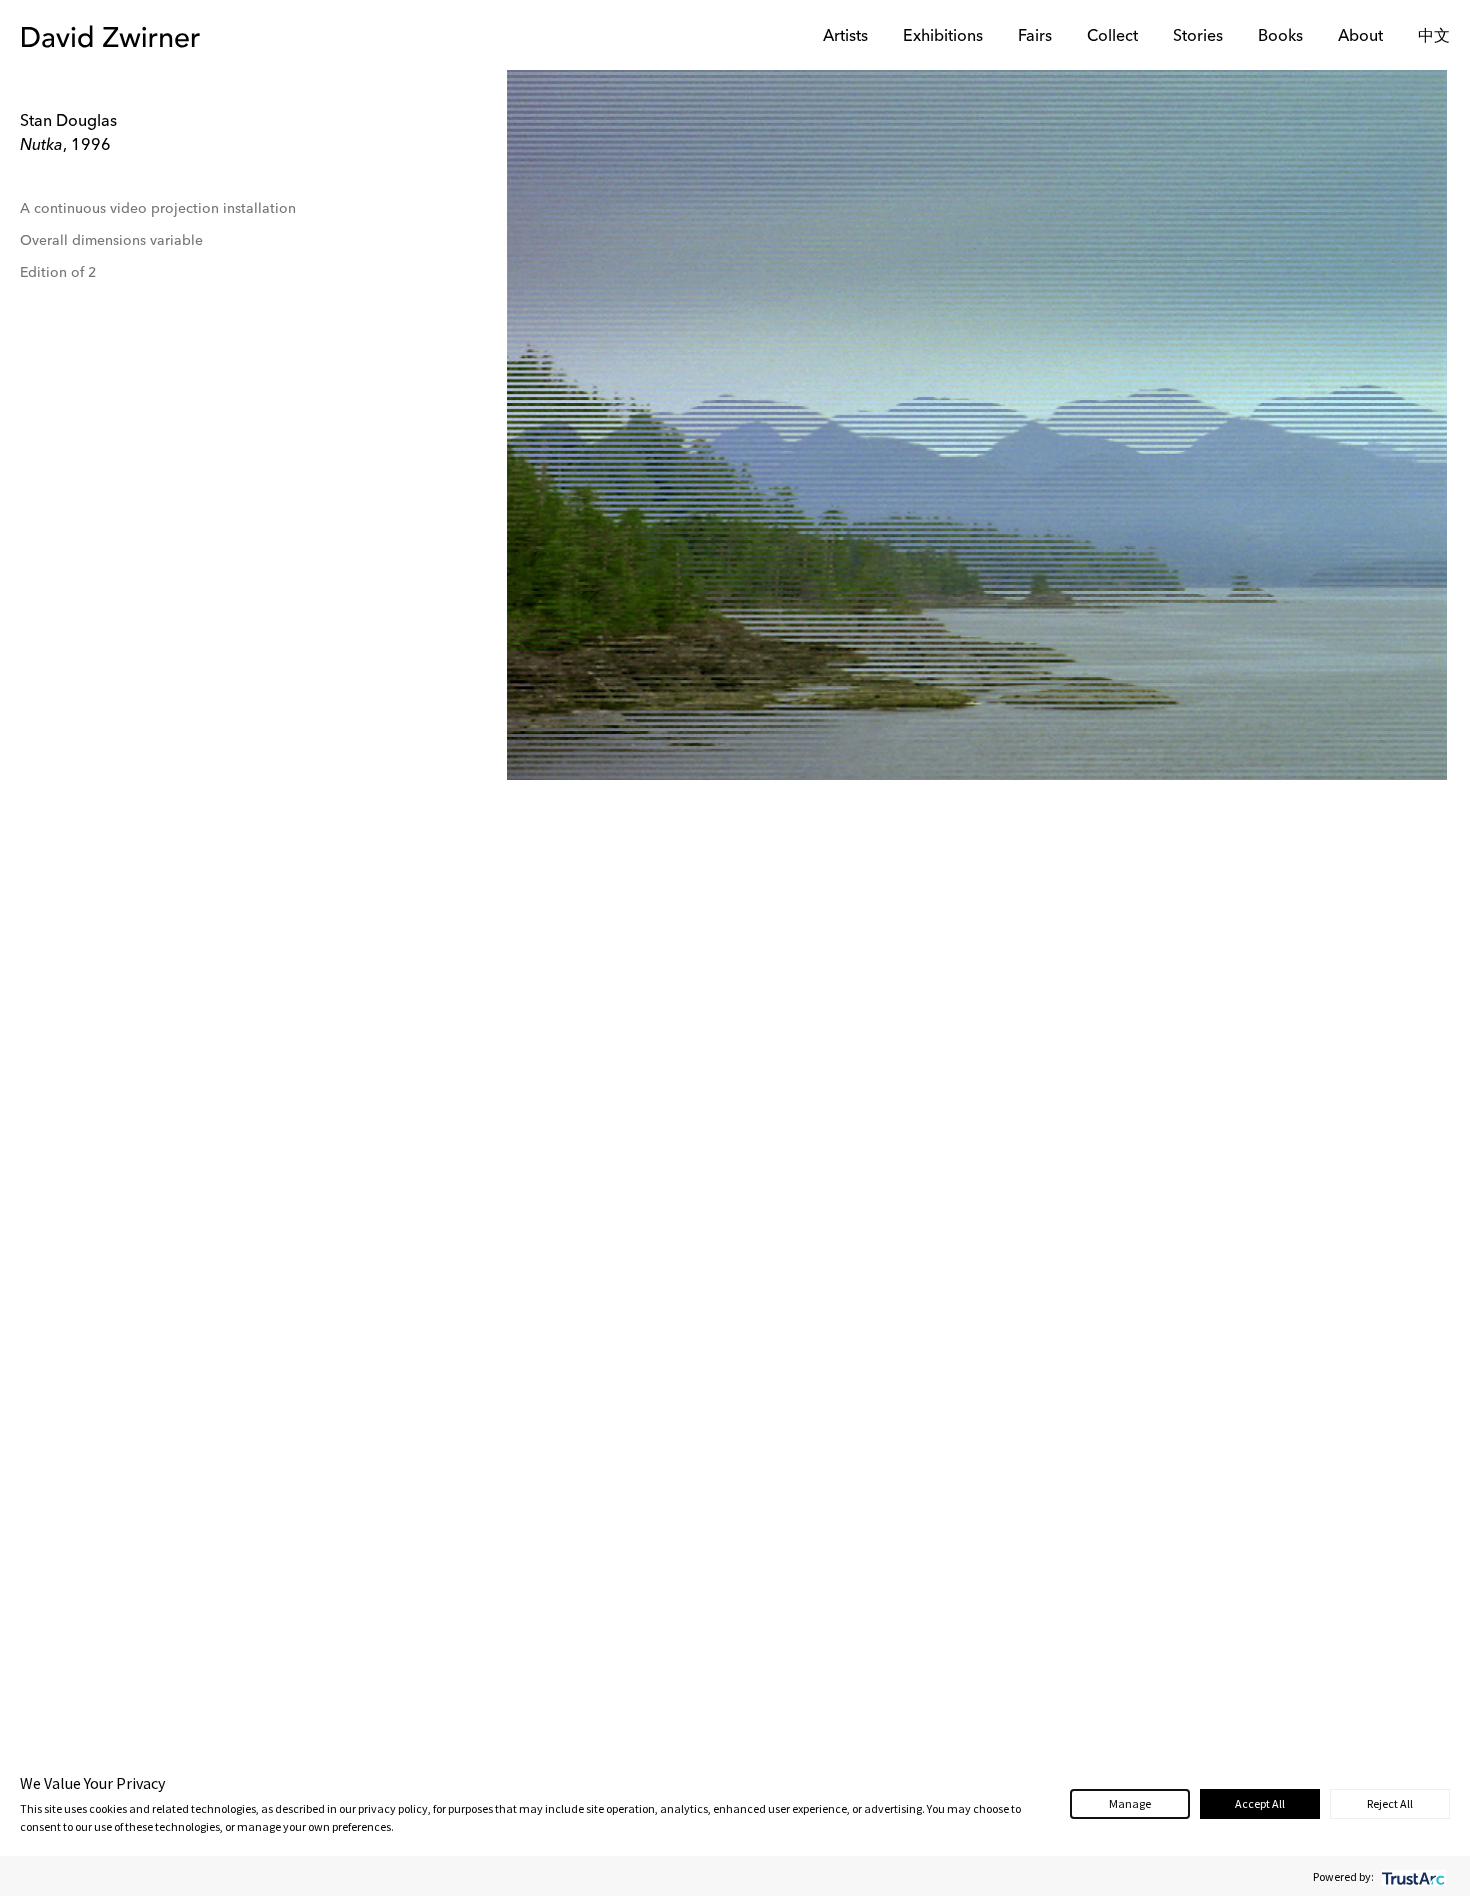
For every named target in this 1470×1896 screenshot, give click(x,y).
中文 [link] (1434, 37)
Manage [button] (1130, 1803)
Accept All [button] (1260, 1803)
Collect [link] (1112, 37)
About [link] (1360, 37)
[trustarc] (1411, 1876)
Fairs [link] (1035, 37)
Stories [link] (1198, 37)
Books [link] (1280, 37)
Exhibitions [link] (943, 37)
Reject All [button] (1390, 1803)
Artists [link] (845, 37)
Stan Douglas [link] (68, 122)
